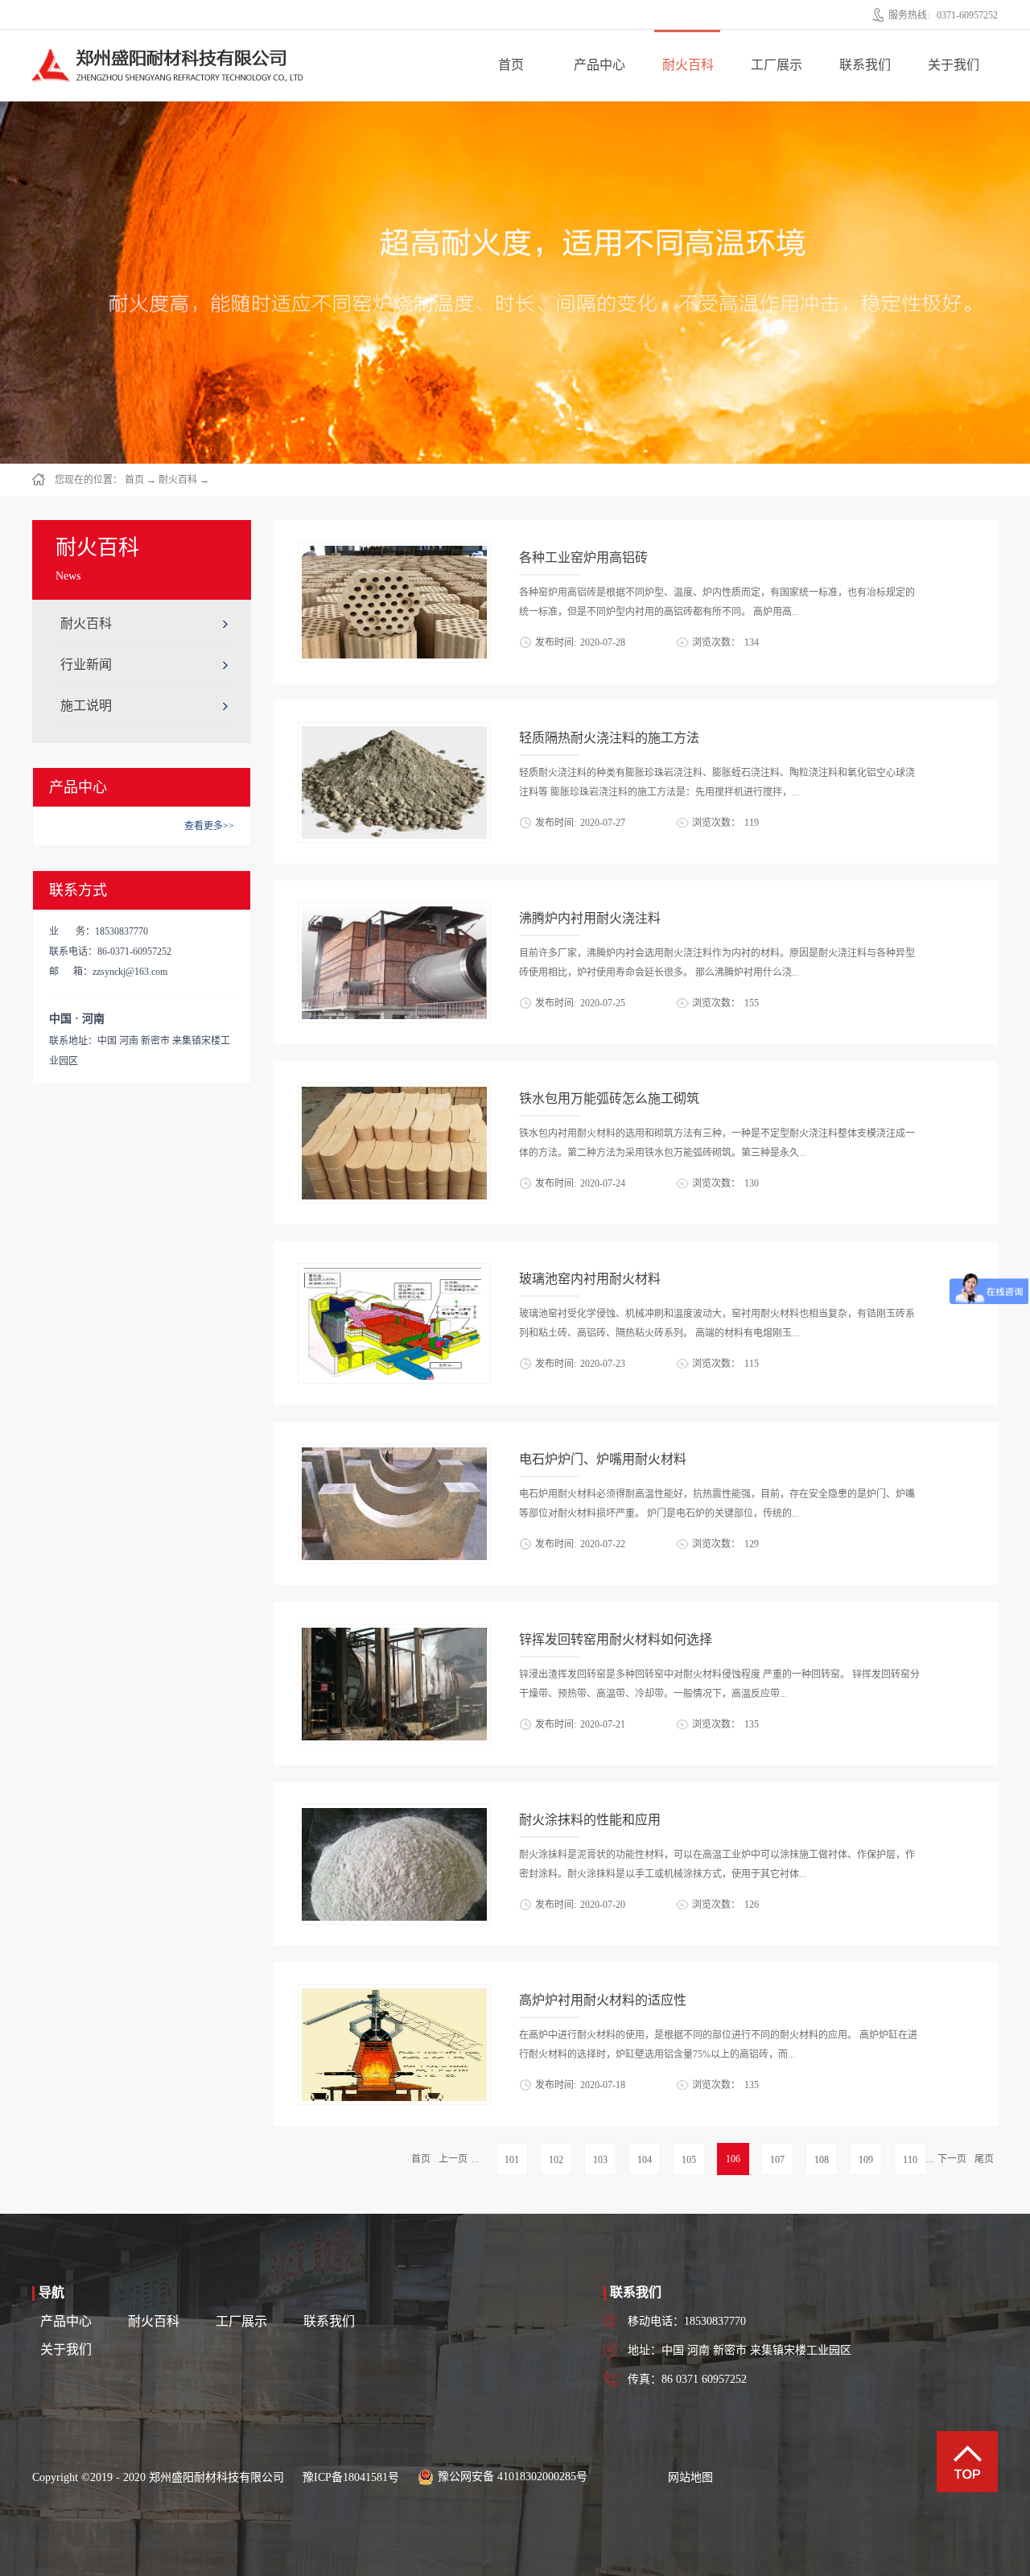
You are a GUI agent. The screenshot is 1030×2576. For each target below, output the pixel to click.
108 (822, 2160)
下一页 (952, 2159)
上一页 (453, 2159)
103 (600, 2160)
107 (777, 2160)
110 (910, 2160)
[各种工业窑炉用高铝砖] (394, 551)
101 (512, 2160)
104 (645, 2160)
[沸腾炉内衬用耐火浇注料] (394, 912)
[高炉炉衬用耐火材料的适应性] (394, 1994)
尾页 (984, 2159)
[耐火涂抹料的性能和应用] (394, 1814)
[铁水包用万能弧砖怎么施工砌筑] (394, 1092)
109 (866, 2160)
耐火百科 (178, 480)
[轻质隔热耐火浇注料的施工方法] (394, 732)
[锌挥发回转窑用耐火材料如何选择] (394, 1633)
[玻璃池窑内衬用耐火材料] (394, 1273)
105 (689, 2160)
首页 (511, 65)
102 (556, 2160)
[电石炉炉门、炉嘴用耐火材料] (394, 1453)
